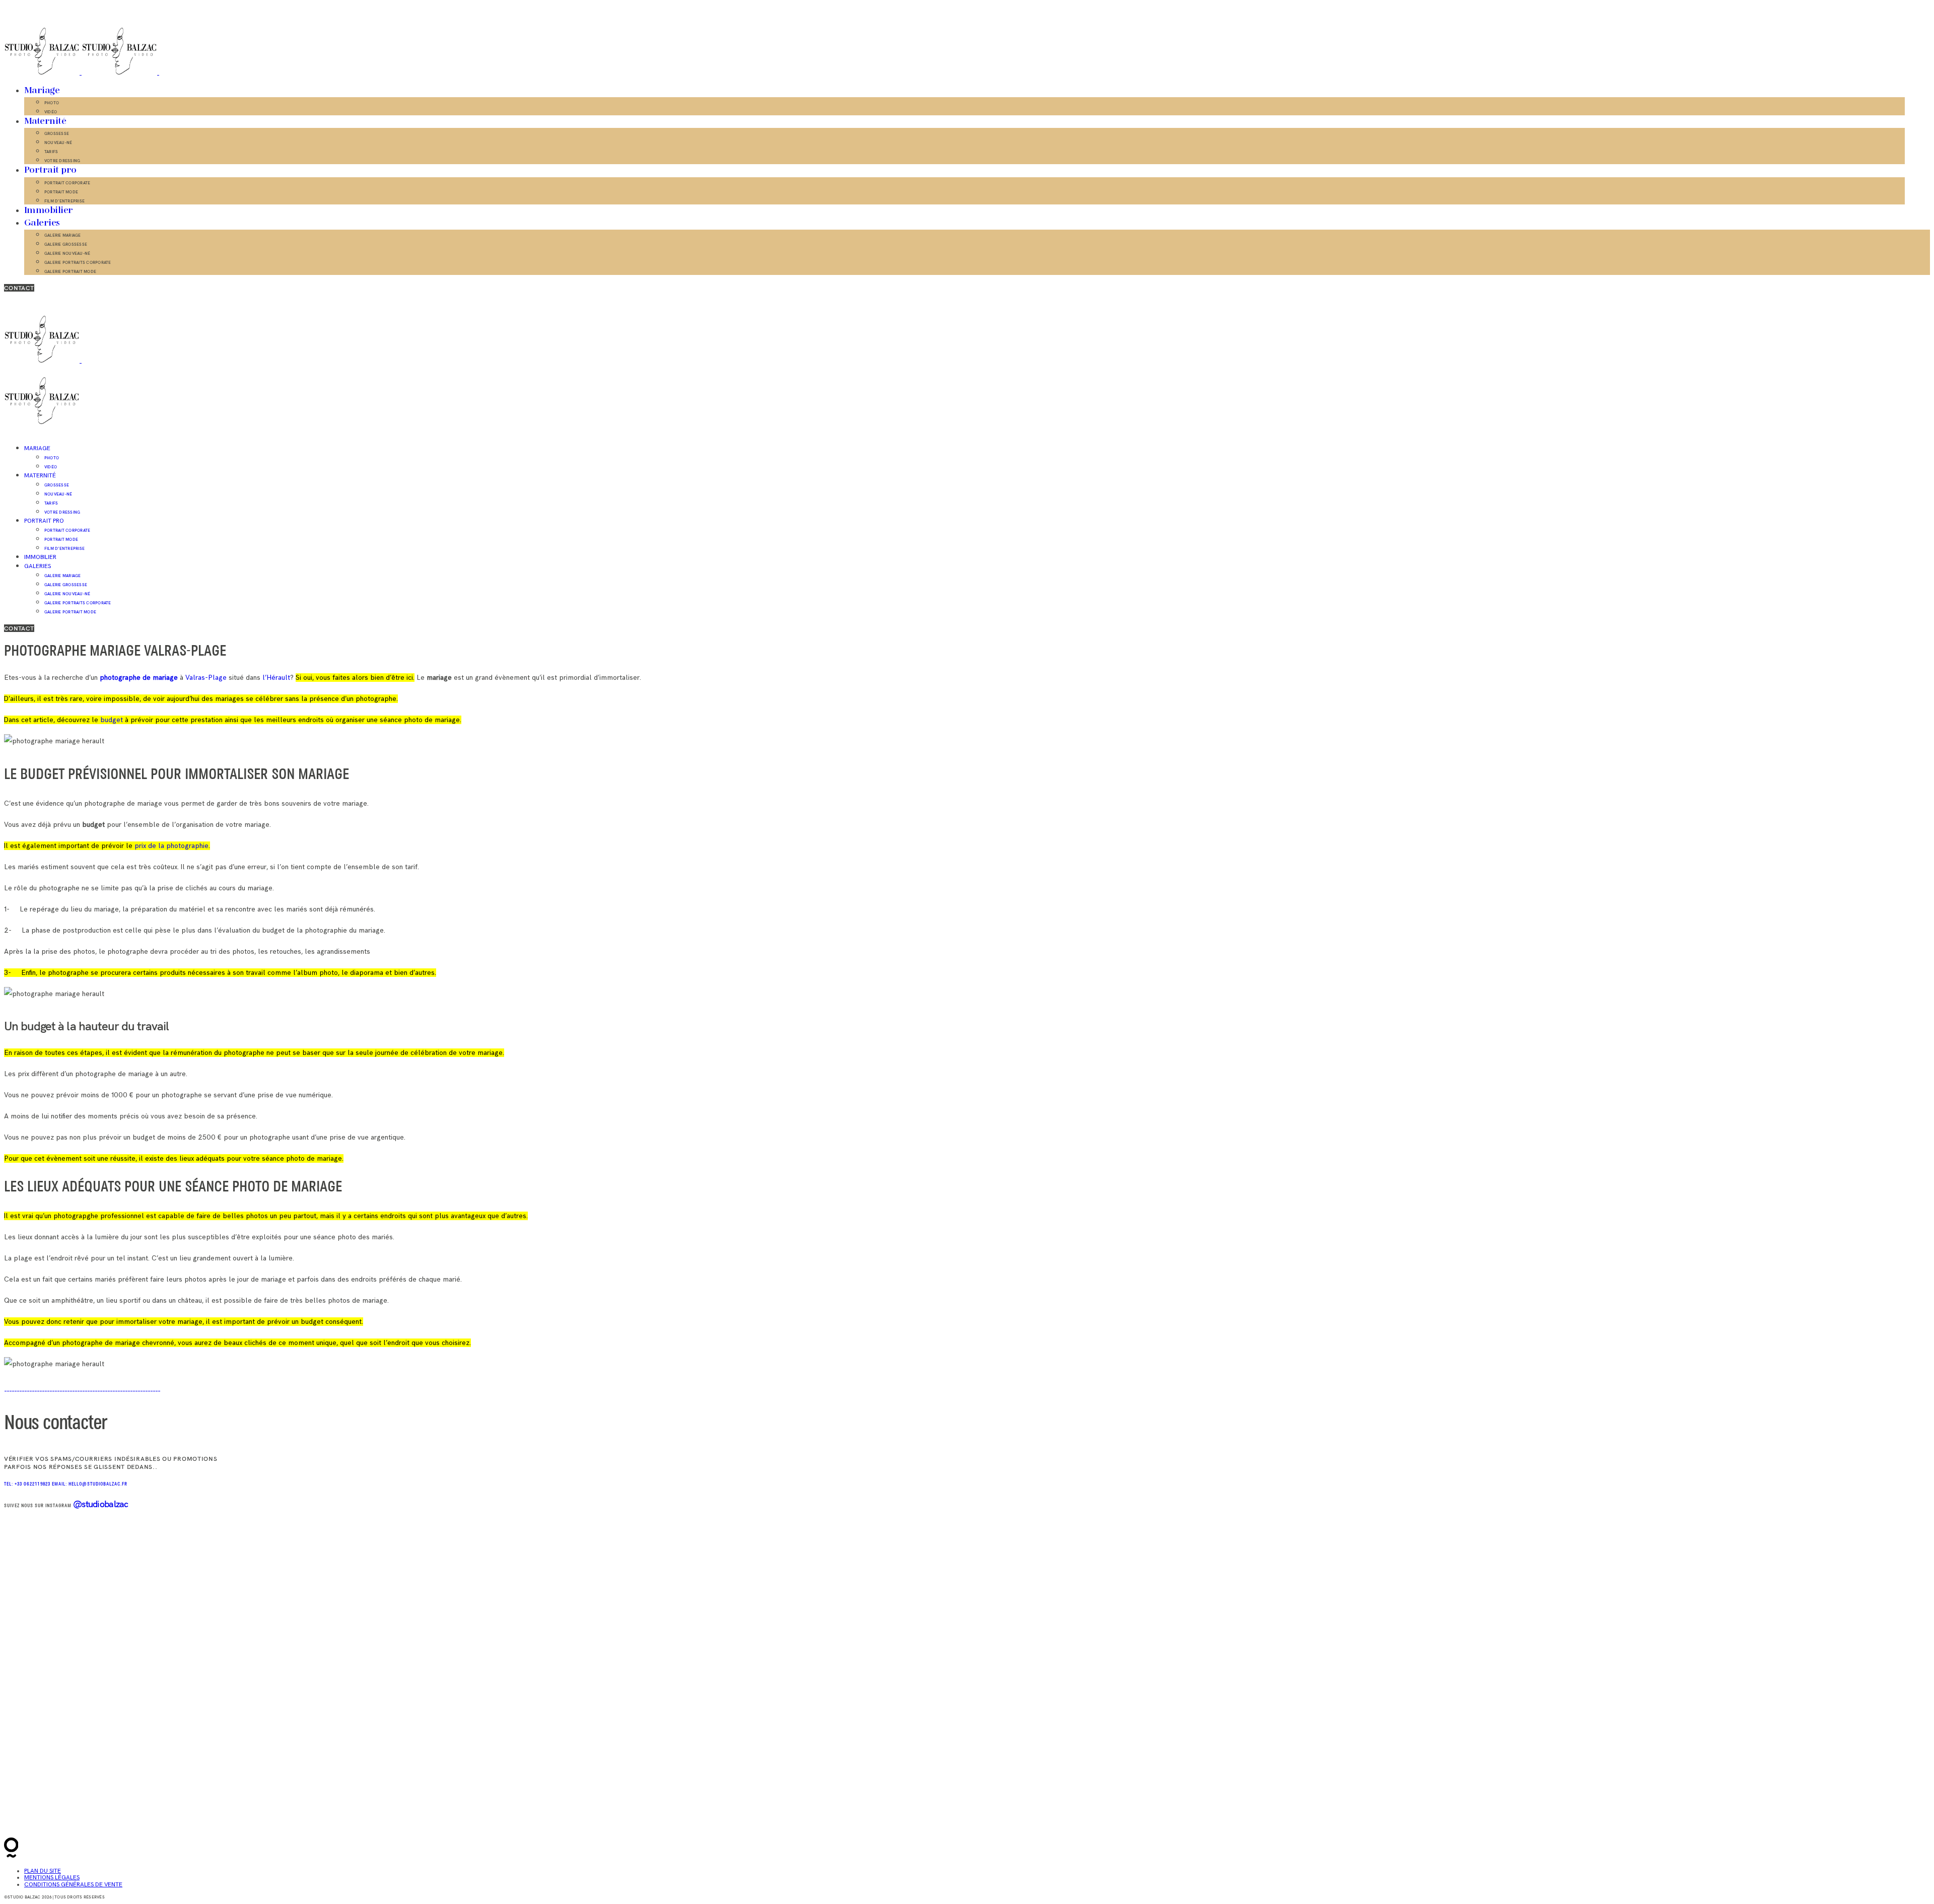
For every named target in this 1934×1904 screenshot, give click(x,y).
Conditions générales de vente (73, 1885)
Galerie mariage (63, 235)
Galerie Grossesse (66, 244)
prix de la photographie (171, 846)
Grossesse (57, 133)
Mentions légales (52, 1878)
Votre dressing (62, 161)
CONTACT (19, 288)
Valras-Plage (207, 678)
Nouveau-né (58, 143)
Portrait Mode (61, 192)
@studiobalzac (101, 1504)
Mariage (42, 91)
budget (112, 720)
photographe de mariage (139, 678)
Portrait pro (50, 170)
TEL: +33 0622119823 (28, 1484)
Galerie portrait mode (70, 271)
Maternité (45, 121)
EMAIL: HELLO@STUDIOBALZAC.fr (90, 1484)
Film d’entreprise (64, 201)
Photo (52, 103)
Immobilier (49, 210)
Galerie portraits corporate (78, 262)
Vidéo (51, 112)
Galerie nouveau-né (67, 253)
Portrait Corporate (67, 183)
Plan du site (43, 1871)
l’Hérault (275, 678)
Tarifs (51, 152)
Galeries (42, 223)
